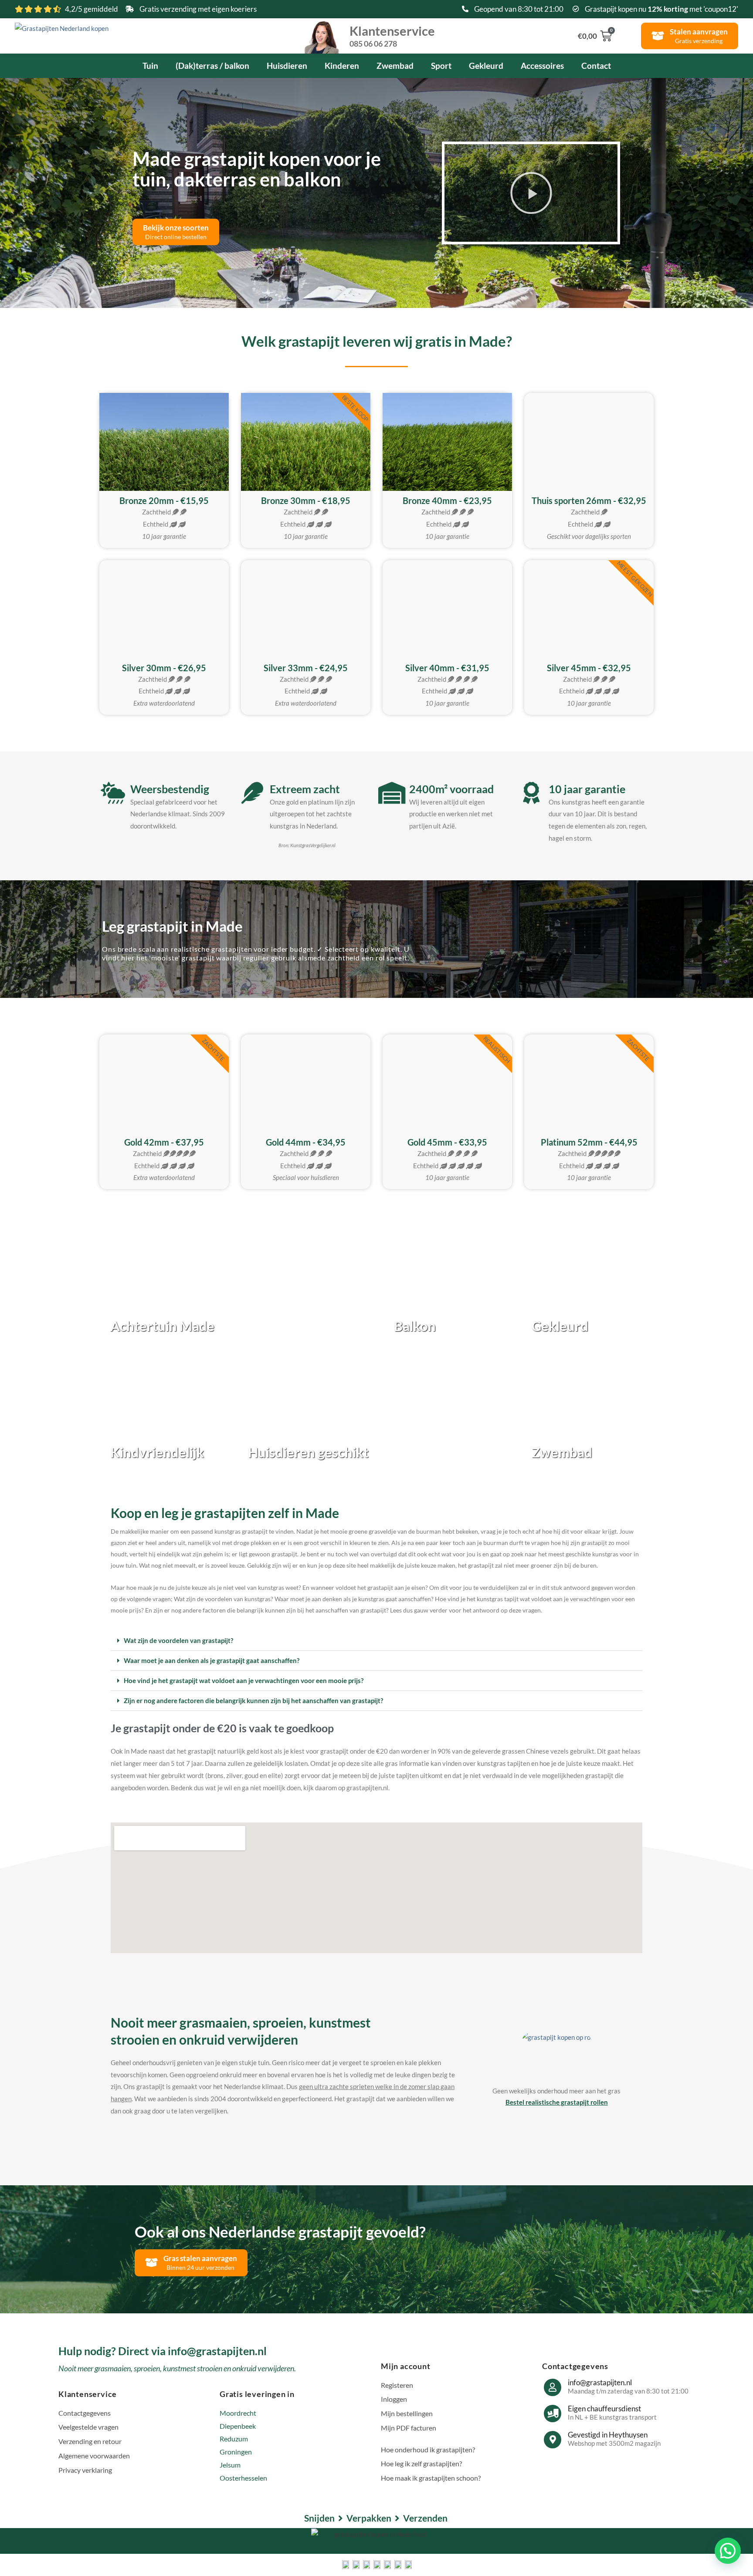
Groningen (236, 2452)
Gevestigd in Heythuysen (608, 2435)
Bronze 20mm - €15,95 (164, 500)
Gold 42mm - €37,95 (164, 1142)
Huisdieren (287, 66)
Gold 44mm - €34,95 (306, 1142)
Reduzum (234, 2439)
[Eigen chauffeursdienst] (553, 2414)
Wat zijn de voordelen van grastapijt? (178, 1640)
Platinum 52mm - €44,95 (589, 1142)
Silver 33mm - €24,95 (306, 668)
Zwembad (395, 66)
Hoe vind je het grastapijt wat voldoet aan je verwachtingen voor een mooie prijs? (244, 1680)
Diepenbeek (238, 2426)
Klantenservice (392, 35)
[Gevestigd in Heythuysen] (553, 2440)
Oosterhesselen (243, 2478)
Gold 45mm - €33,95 (447, 1142)
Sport (441, 66)
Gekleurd (486, 66)
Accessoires (542, 66)
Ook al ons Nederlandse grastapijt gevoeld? (280, 2231)
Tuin (150, 66)
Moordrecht (238, 2413)
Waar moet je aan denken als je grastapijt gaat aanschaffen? (212, 1660)
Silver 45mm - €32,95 (589, 668)
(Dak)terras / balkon (212, 66)
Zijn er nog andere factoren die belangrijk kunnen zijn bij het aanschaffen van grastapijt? (253, 1700)
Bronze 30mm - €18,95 (306, 500)
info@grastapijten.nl (600, 2382)
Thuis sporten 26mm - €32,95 (589, 500)
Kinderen (342, 66)
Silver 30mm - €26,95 (164, 668)
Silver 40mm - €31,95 (447, 668)
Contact (596, 66)
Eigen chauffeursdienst (604, 2409)
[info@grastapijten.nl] (553, 2387)
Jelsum (230, 2465)
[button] (531, 193)
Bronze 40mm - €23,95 (447, 500)
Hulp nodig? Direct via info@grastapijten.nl (163, 2351)
